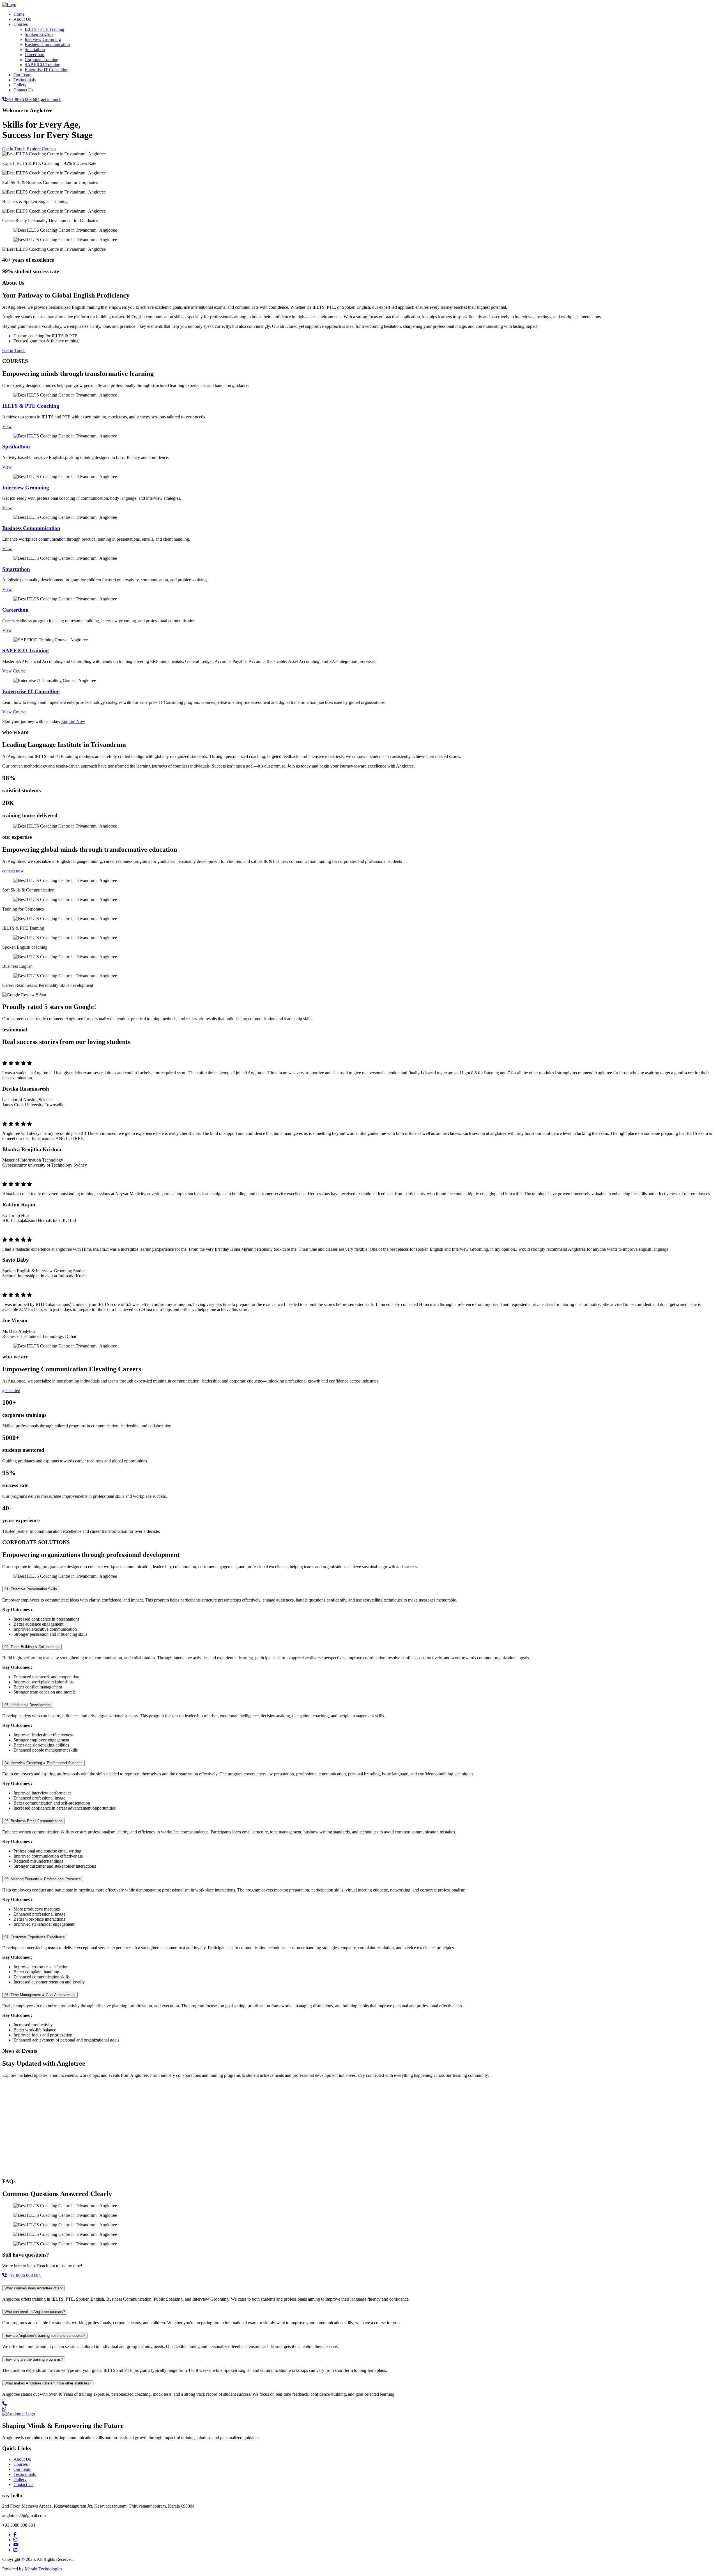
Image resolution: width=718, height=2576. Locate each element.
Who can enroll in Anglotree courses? (35, 2312)
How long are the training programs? (34, 2359)
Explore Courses (41, 149)
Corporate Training (42, 60)
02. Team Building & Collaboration (32, 1647)
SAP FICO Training (42, 65)
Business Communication (47, 44)
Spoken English (39, 34)
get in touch (51, 99)
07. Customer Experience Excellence (35, 1937)
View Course (14, 671)
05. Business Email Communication (34, 1821)
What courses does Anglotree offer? (34, 2288)
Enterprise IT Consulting (47, 70)
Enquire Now (73, 721)
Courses (21, 24)
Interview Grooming (43, 39)
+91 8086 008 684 (23, 99)
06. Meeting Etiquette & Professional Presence (43, 1879)
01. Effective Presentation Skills (31, 1589)
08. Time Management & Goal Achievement (40, 1995)
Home (19, 14)
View (7, 426)
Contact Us (23, 90)
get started (11, 1390)
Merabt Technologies (43, 2569)
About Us (22, 19)
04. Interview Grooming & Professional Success (43, 1763)
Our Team (22, 75)
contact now (13, 871)
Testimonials (25, 80)
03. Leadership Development (28, 1705)
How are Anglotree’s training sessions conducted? (45, 2336)
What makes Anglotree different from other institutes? (48, 2383)
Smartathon (35, 49)
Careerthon (34, 55)
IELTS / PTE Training (44, 29)
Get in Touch (14, 149)
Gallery (20, 85)
